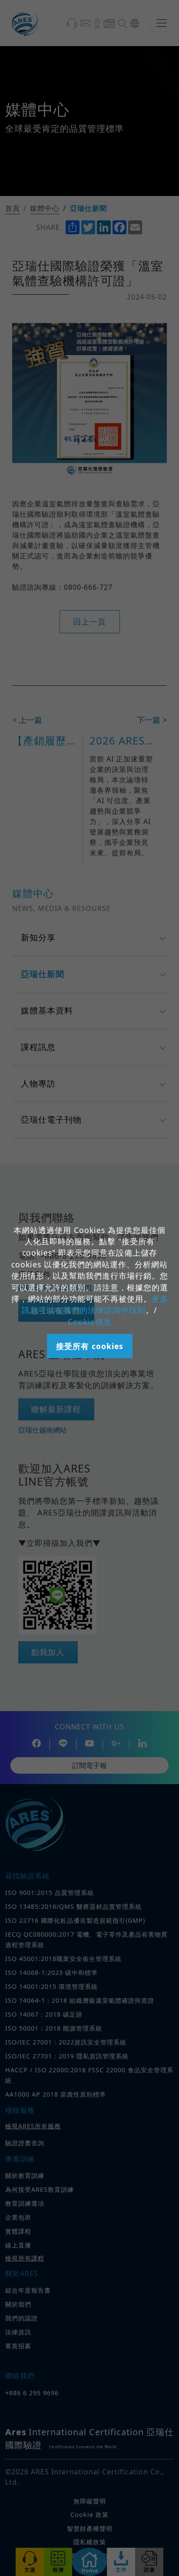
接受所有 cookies (90, 1346)
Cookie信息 (90, 1322)
